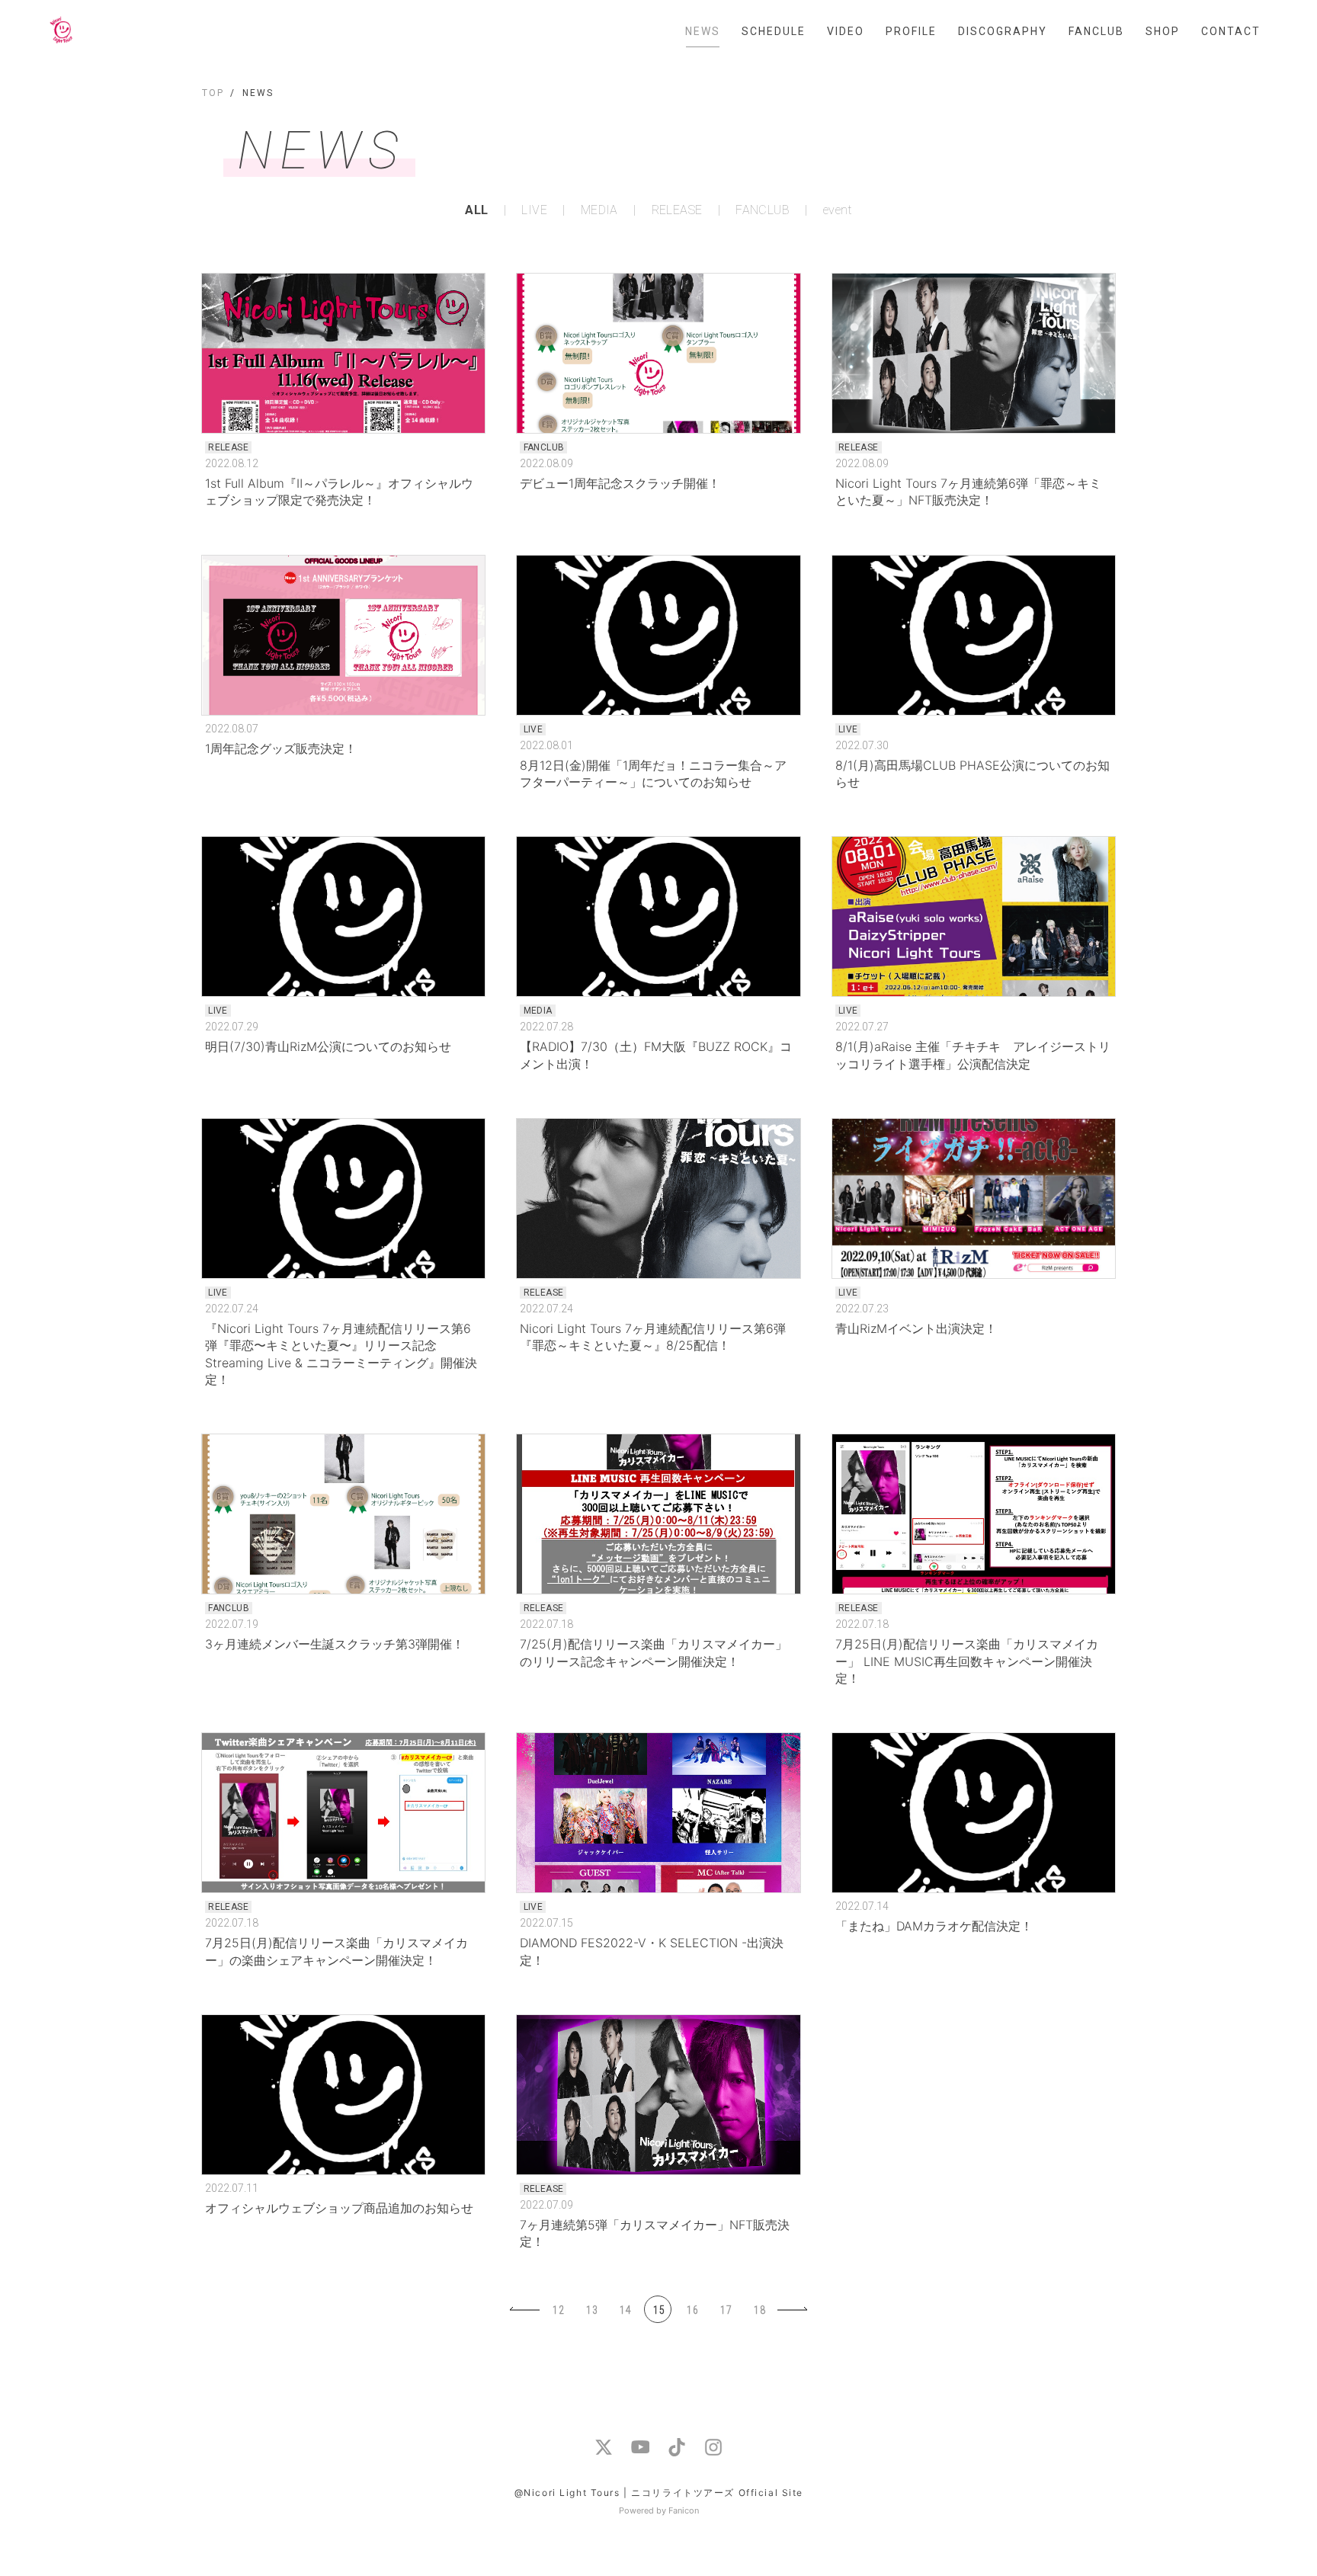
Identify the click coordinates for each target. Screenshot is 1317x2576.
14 (626, 2310)
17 (726, 2310)
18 (760, 2310)
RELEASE (677, 210)
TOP (213, 93)
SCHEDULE (774, 31)
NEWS (703, 31)
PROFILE (911, 31)
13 (592, 2310)
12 (559, 2310)
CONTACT (1231, 31)
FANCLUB (1096, 31)
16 (693, 2310)
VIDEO (846, 31)
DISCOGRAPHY (1003, 31)
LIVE (534, 210)
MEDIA (599, 210)
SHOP (1163, 31)
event (838, 210)
